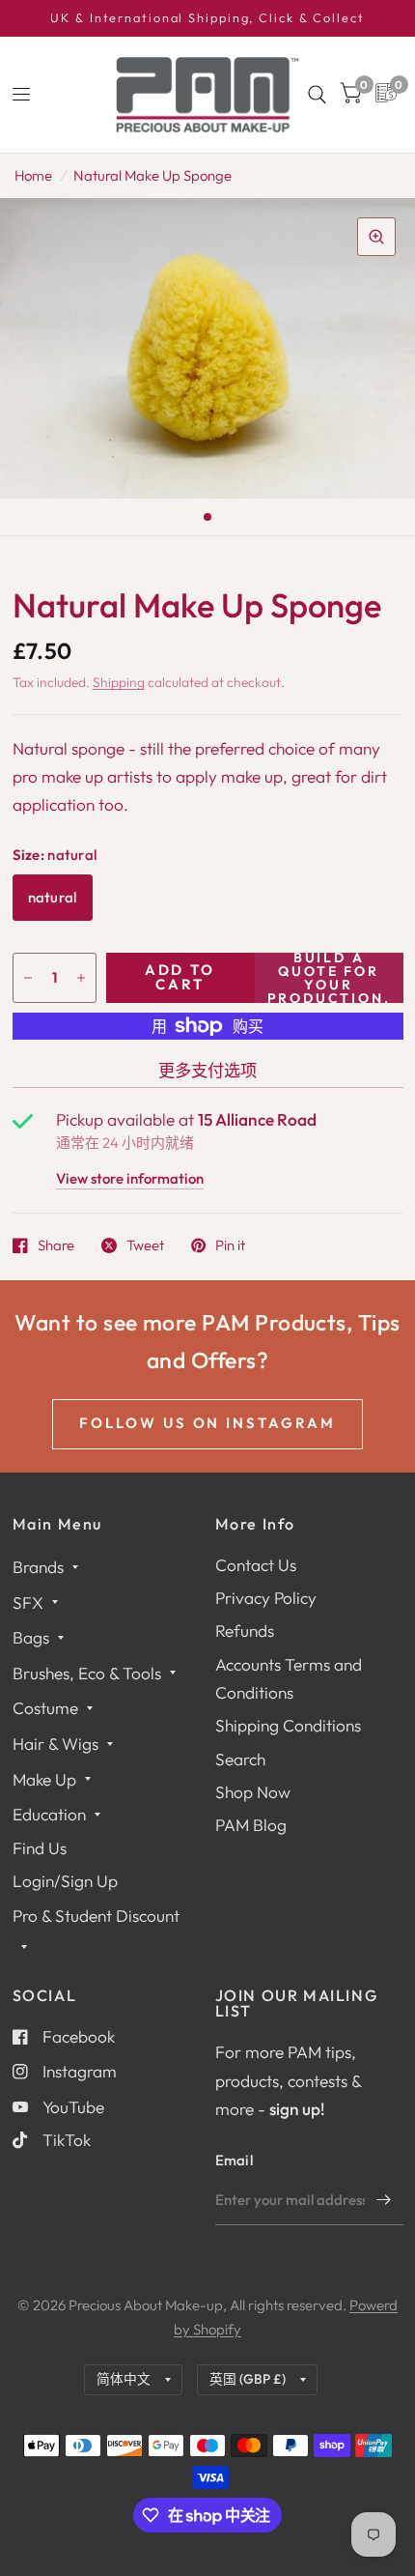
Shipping (119, 682)
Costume (45, 1708)
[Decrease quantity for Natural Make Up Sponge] (28, 978)
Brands (38, 1567)
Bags (31, 1637)
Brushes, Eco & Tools (87, 1673)
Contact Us (256, 1565)
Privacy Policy (266, 1598)
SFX (28, 1603)
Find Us (40, 1848)
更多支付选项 (207, 1070)
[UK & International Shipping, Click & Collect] (207, 18)
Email (235, 2160)
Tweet (145, 1245)
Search (240, 1759)
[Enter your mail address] (384, 2200)
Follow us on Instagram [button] (208, 1423)
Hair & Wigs (55, 1744)
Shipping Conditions (288, 1725)
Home (33, 175)
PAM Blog (251, 1825)
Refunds (245, 1631)
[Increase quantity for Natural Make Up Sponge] (81, 978)
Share (56, 1245)
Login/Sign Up (65, 1881)
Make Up (44, 1779)
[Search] (317, 95)
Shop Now (253, 1792)
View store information (130, 1179)
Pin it (230, 1245)
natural (53, 897)
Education (49, 1814)
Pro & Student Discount (96, 1916)
